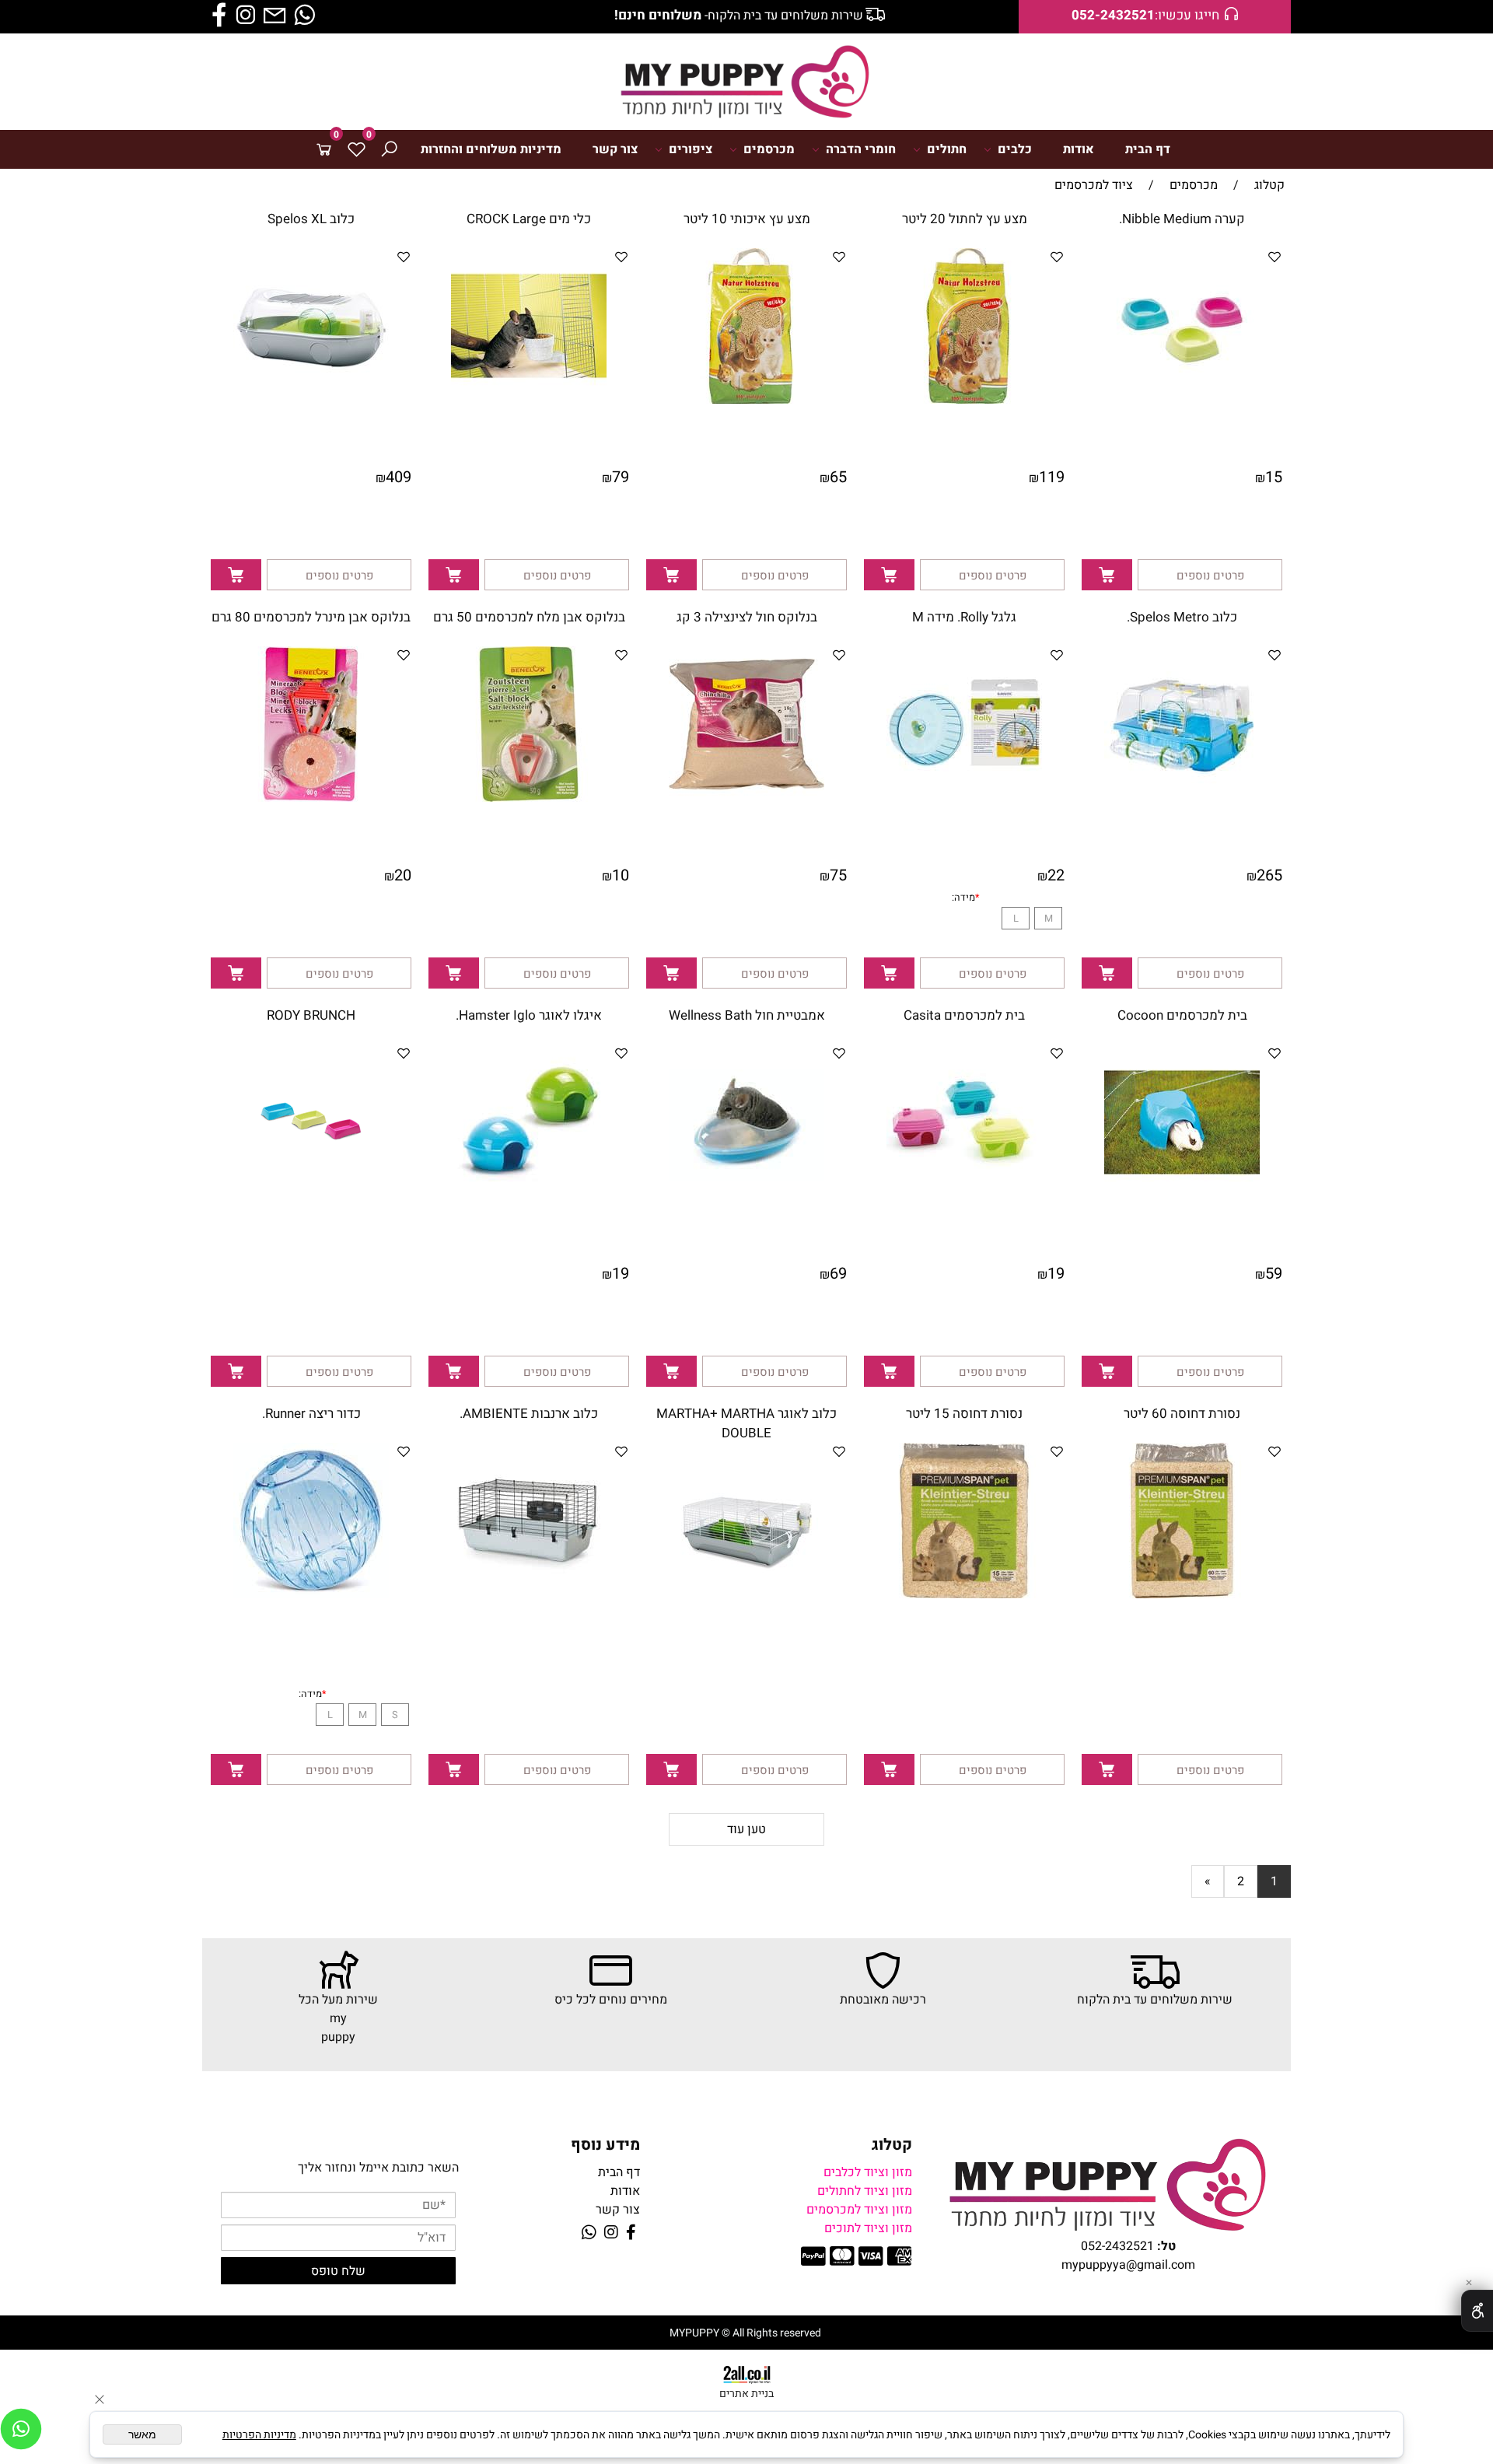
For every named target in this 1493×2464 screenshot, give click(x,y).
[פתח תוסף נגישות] (1477, 2311)
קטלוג (892, 2145)
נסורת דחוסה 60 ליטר (1182, 1414)
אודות (1079, 149)
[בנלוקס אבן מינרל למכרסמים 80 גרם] (311, 798)
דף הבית (1148, 149)
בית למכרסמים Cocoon (1182, 1015)
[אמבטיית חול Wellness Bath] (746, 1196)
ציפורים (691, 149)
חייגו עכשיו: (1145, 16)
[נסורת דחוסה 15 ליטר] (964, 1594)
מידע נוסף (605, 2145)
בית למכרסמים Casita (964, 1015)
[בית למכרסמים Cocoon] (1182, 1196)
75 (838, 875)
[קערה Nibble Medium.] (1182, 400)
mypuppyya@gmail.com (1128, 2265)
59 (1274, 1274)
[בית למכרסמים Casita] (964, 1196)
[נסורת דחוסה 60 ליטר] (1182, 1594)
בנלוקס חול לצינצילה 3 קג (747, 617)
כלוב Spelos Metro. (1182, 617)
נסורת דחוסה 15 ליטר (964, 1414)
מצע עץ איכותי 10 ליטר (747, 219)
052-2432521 (1117, 2246)
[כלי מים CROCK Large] (529, 400)
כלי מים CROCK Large (529, 219)
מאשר (142, 2434)
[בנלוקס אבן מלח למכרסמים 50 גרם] (529, 798)
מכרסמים (769, 149)
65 (838, 477)
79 (621, 477)
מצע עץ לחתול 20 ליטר (965, 219)
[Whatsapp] (21, 2429)
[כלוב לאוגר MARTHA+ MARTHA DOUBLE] (746, 1594)
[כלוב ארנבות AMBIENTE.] (529, 1594)
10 (621, 875)
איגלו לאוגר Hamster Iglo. (529, 1015)
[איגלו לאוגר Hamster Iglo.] (529, 1196)
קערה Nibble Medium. (1182, 219)
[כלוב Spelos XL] (311, 400)
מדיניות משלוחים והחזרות (491, 149)
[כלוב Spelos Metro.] (1182, 798)
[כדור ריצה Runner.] (311, 1594)
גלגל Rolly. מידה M (964, 617)
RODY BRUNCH (311, 1015)
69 (838, 1274)
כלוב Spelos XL (311, 219)
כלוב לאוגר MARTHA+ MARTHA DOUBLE (746, 1423)
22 (1056, 875)
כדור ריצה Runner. (311, 1414)
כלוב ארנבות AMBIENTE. (529, 1414)
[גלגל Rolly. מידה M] (964, 798)
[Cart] (323, 149)
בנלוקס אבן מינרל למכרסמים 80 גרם (311, 617)
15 (1274, 477)
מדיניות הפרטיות (259, 2435)
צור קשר (615, 149)
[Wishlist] (356, 149)
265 (1269, 875)
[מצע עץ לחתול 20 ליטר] (964, 400)
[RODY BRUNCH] (311, 1196)
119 (1052, 477)
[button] (1107, 575)
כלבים (1015, 149)
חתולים (947, 149)
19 (1056, 1274)
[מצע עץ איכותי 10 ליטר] (746, 400)
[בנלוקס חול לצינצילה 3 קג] (746, 798)
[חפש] (389, 149)
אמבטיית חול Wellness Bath (747, 1015)
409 (399, 477)
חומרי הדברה (861, 149)
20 (403, 875)
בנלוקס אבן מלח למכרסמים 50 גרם (529, 617)
